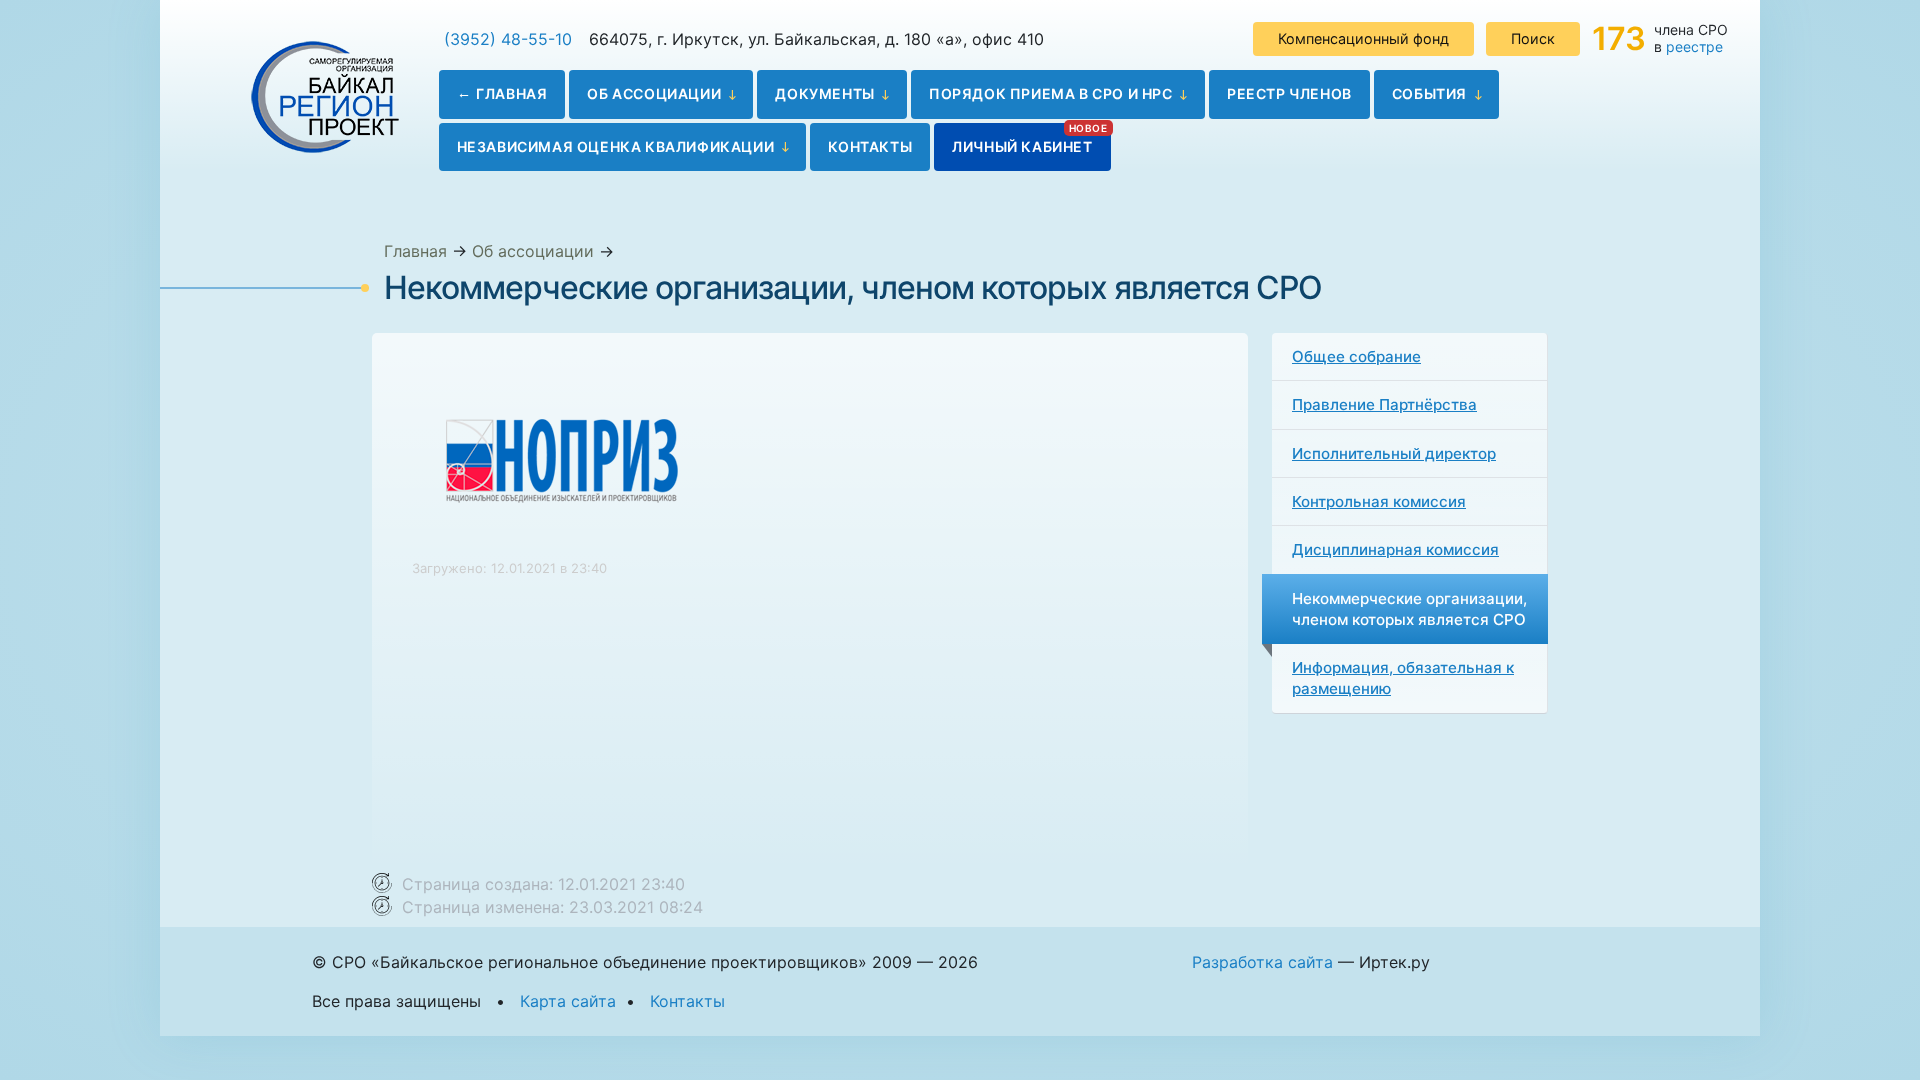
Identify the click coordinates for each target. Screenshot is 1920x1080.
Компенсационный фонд (1363, 38)
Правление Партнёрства (1384, 404)
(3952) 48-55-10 (508, 39)
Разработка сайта (1262, 962)
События (1429, 93)
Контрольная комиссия (1379, 501)
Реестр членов (1289, 93)
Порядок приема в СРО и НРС (1051, 93)
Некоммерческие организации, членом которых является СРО (1409, 609)
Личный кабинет (1022, 146)
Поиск (1533, 38)
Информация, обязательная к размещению (1403, 678)
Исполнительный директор (1394, 453)
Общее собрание (1356, 356)
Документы (824, 93)
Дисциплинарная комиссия (1395, 549)
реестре (1694, 46)
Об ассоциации (654, 93)
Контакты (870, 146)
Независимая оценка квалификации (616, 146)
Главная (511, 93)
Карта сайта (568, 1001)
